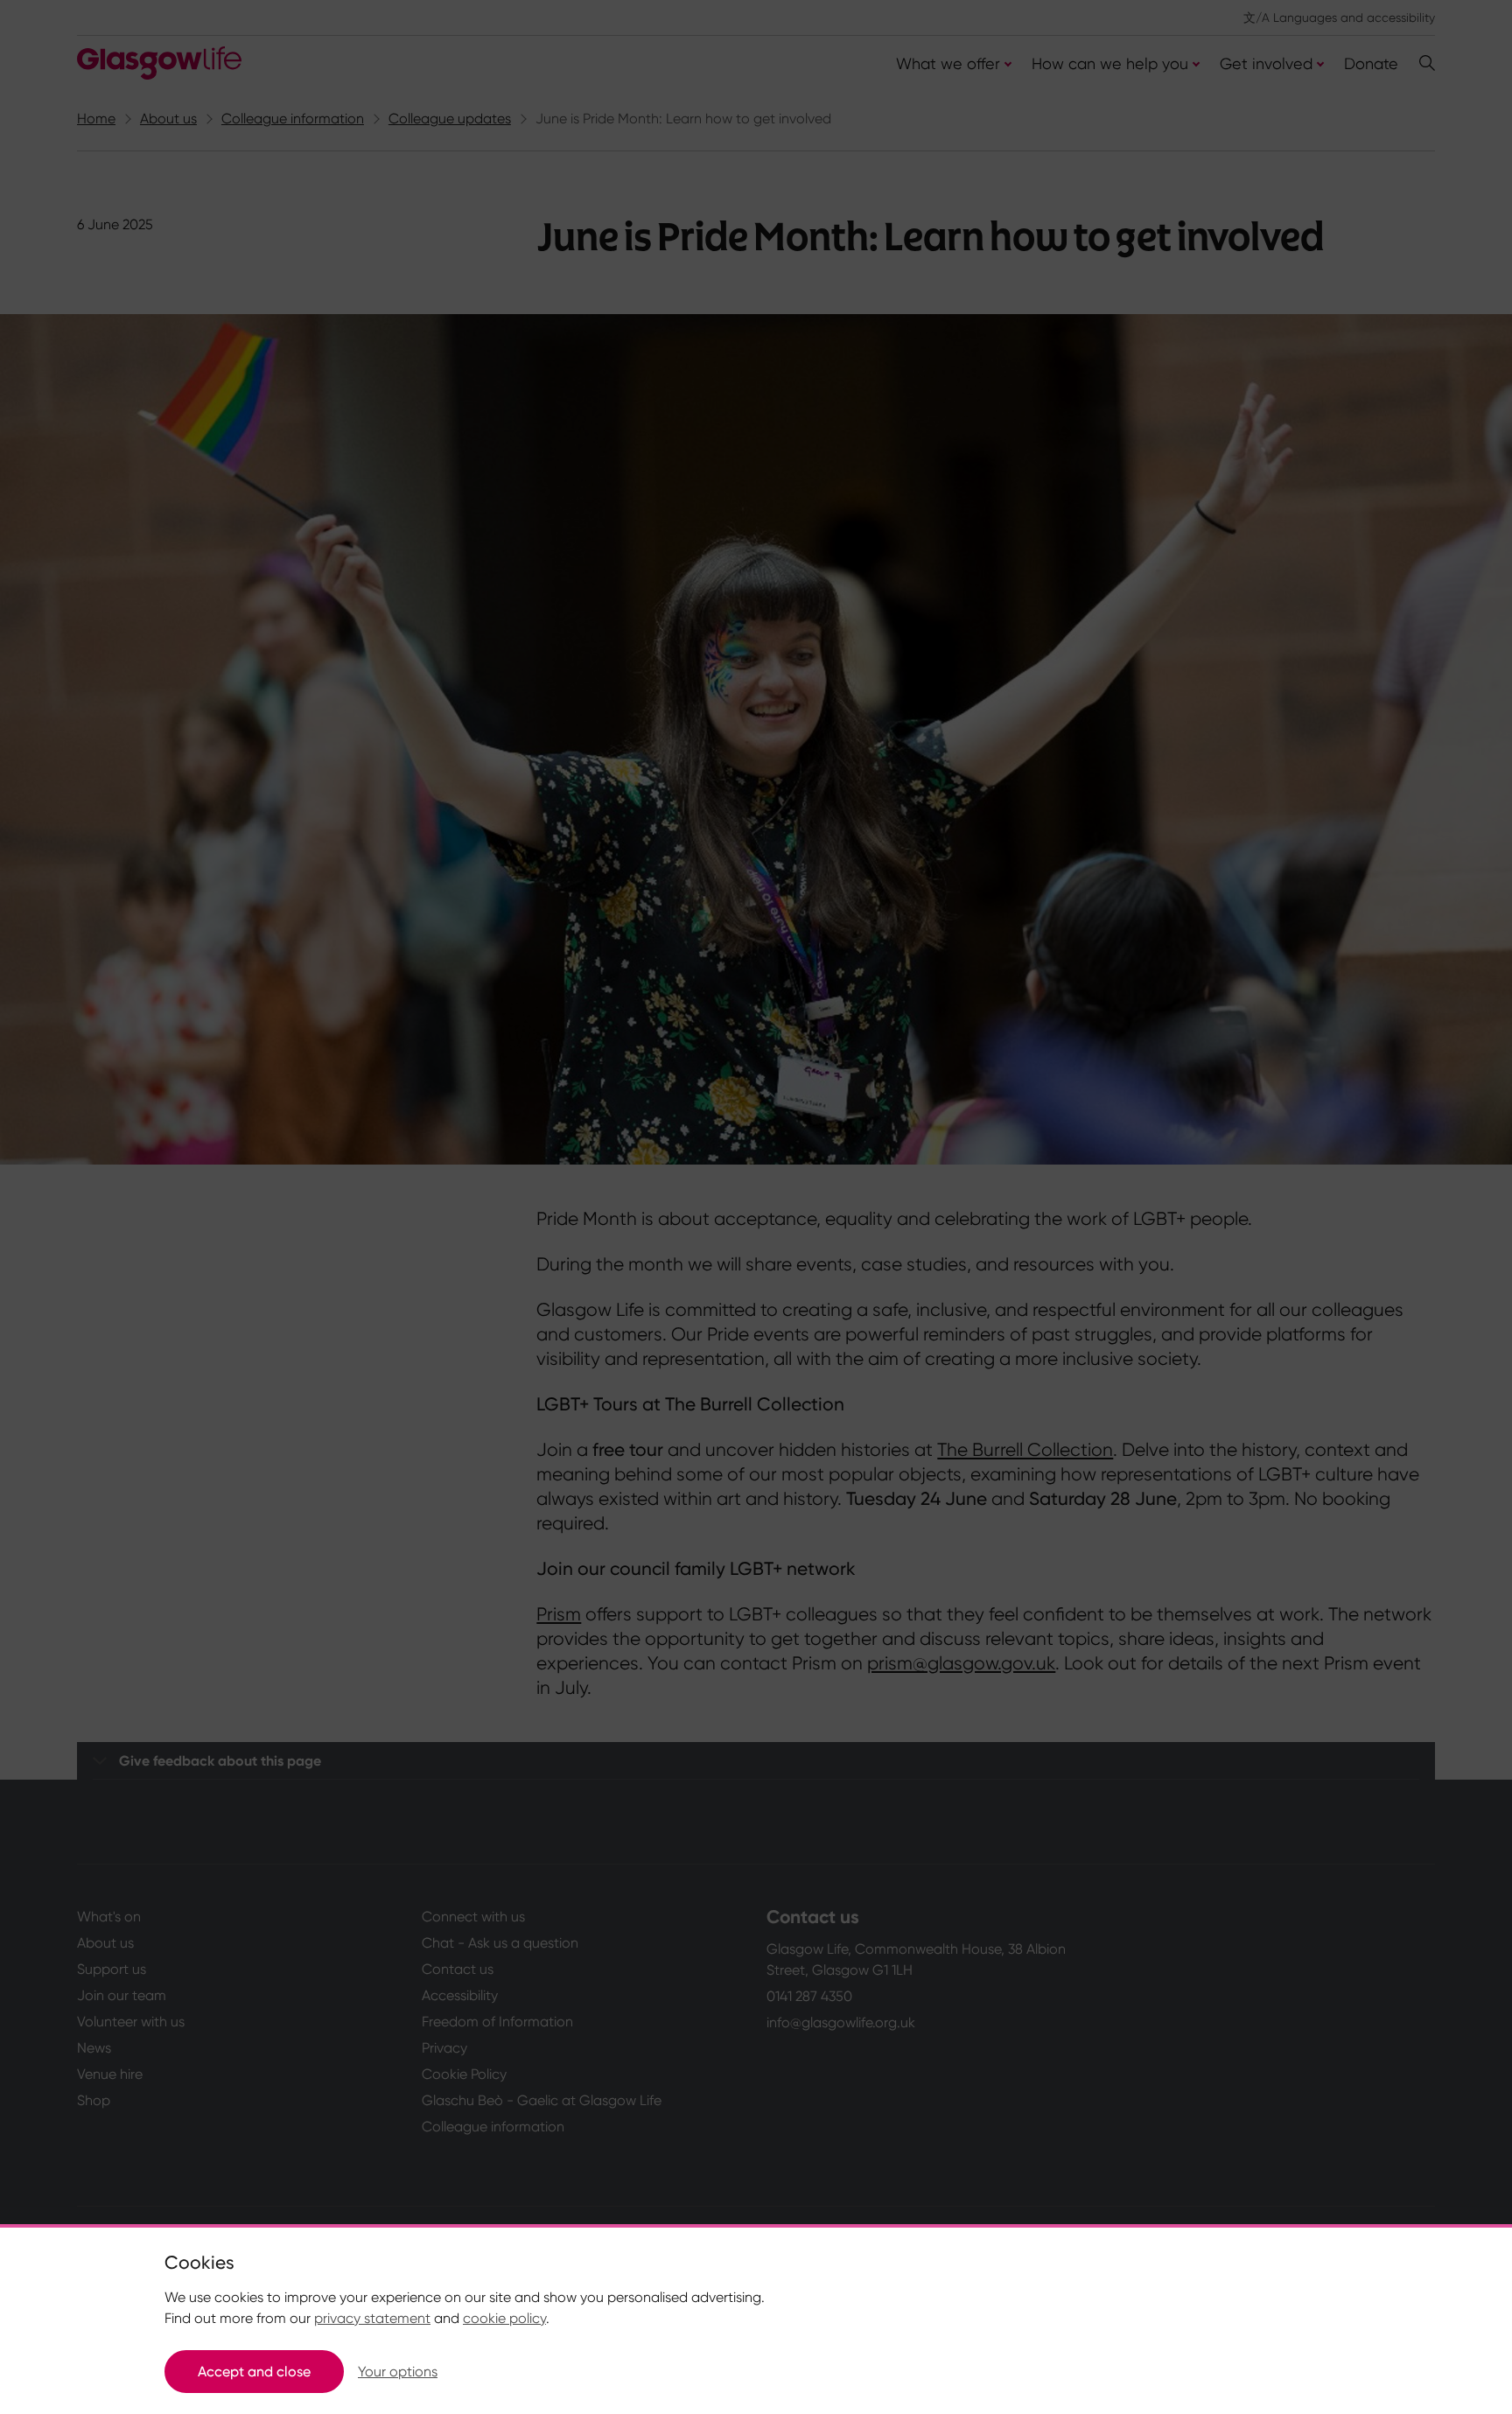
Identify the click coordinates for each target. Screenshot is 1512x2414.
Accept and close (254, 2372)
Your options (398, 2372)
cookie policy (504, 2318)
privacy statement (372, 2318)
